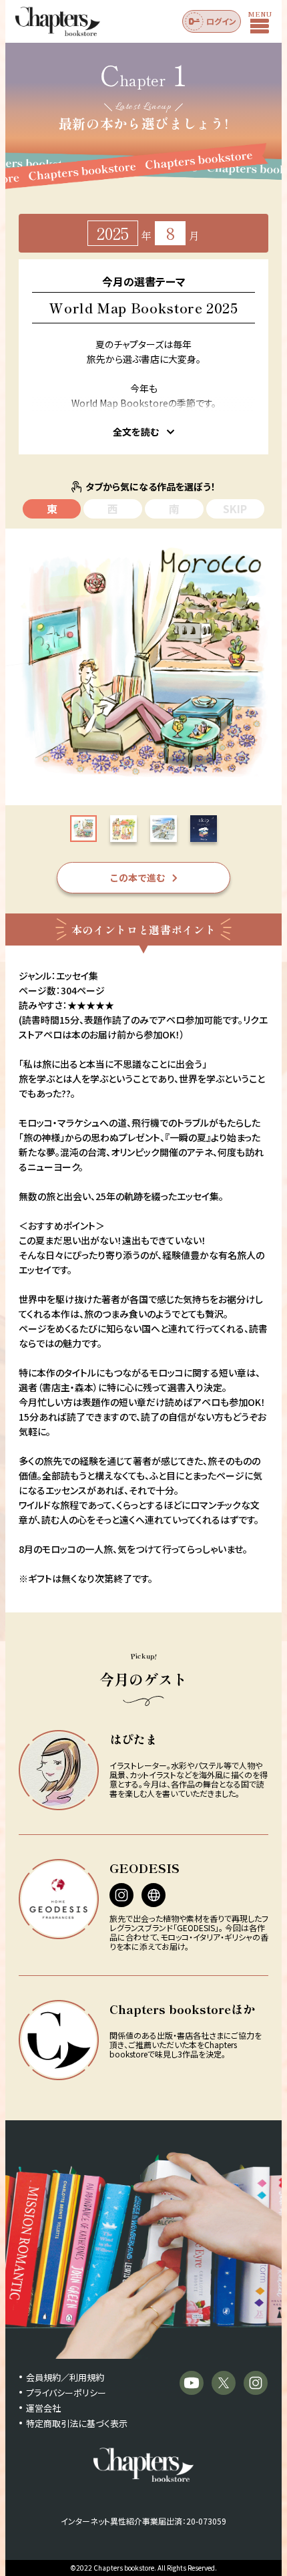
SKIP (235, 509)
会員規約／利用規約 (65, 2377)
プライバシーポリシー (66, 2393)
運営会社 (43, 2408)
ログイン (221, 21)
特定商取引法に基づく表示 (77, 2423)
